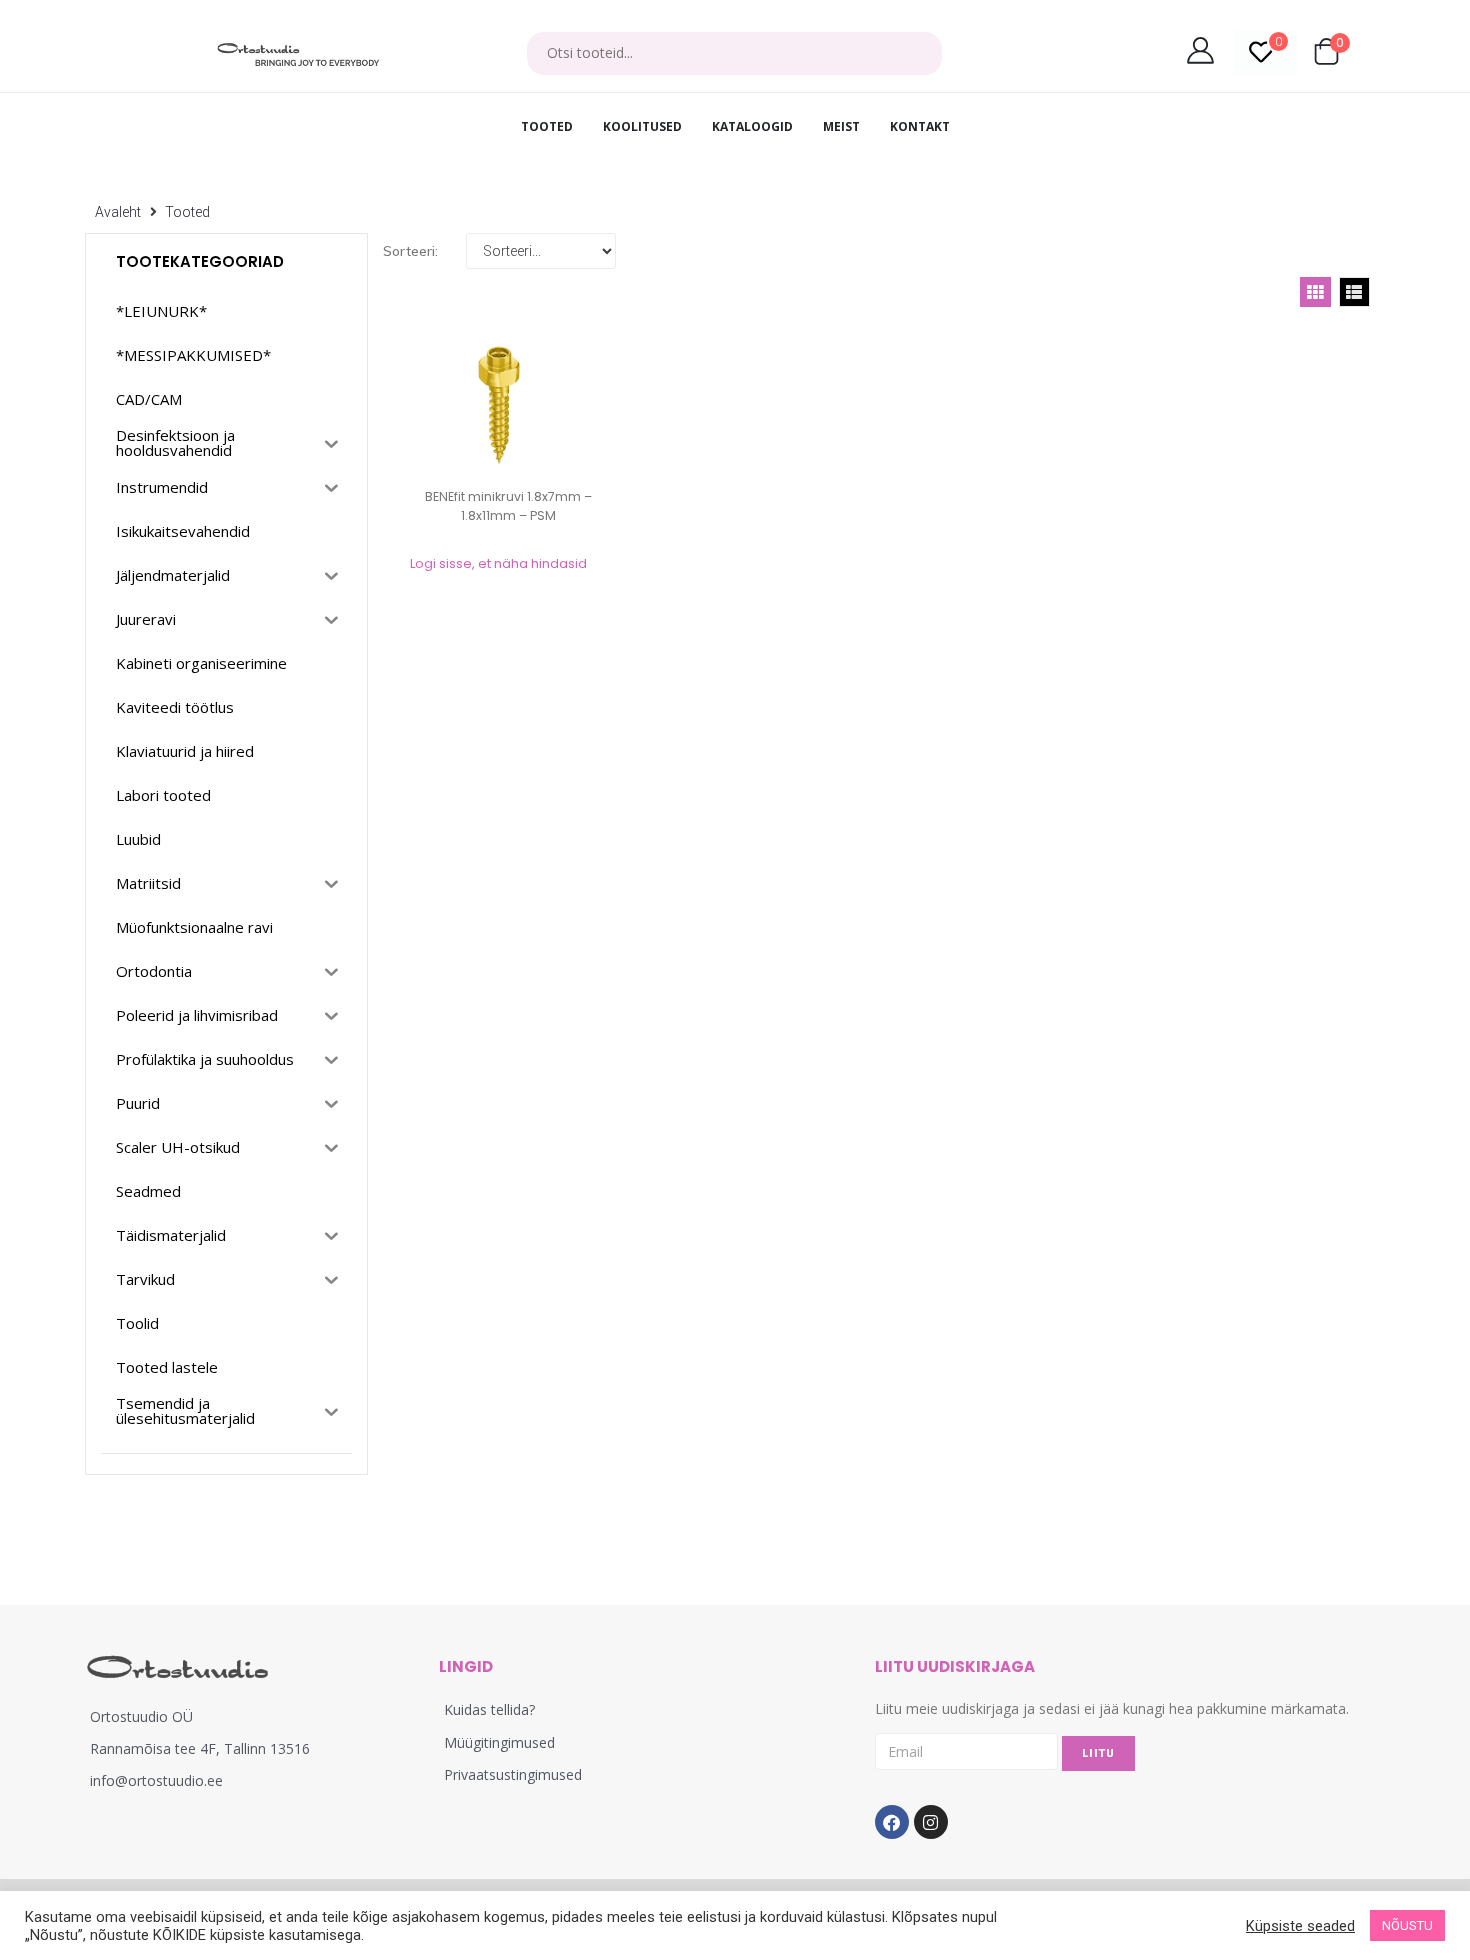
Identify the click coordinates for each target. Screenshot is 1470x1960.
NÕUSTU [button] (1407, 1925)
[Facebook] (892, 1822)
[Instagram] (931, 1822)
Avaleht (118, 212)
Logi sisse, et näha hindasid (498, 563)
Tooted (187, 212)
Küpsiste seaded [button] (1300, 1926)
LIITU (1098, 1753)
